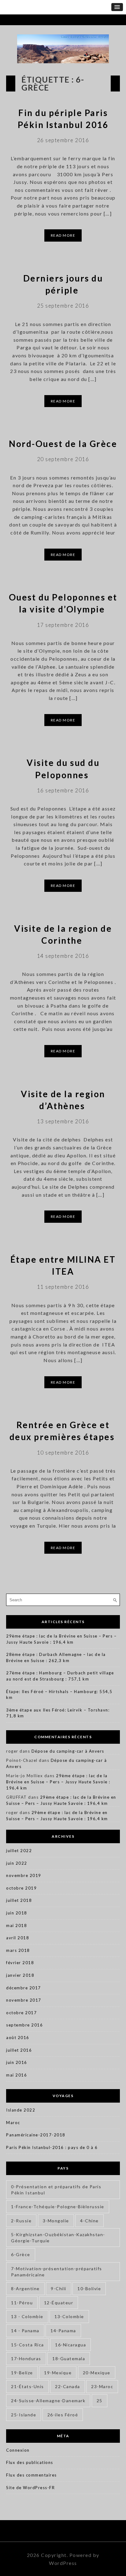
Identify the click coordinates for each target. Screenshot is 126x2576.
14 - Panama (25, 2331)
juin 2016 (17, 2062)
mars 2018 (18, 1950)
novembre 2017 (24, 2000)
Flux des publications (30, 2462)
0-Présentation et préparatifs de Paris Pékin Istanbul (56, 2190)
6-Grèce (21, 2254)
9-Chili (59, 2288)
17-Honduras (26, 2358)
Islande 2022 (21, 2110)
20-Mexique (97, 2373)
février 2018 (20, 1963)
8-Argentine (25, 2288)
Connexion (18, 2450)
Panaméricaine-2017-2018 (36, 2135)
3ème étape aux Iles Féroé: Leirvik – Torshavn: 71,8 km (58, 1713)
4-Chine (89, 2221)
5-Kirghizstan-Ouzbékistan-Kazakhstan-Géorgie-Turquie (58, 2238)
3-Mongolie (56, 2221)
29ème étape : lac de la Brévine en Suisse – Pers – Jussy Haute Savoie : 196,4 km (61, 1639)
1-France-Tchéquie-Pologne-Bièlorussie (58, 2207)
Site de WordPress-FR (30, 2488)
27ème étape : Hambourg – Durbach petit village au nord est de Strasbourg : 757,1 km (60, 1676)
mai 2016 (17, 2075)
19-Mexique (58, 2373)
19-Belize (22, 2373)
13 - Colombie (27, 2316)
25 (100, 2401)
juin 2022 (17, 1863)
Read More (63, 235)
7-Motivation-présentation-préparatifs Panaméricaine (57, 2272)
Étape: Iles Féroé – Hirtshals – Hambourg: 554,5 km (59, 1695)
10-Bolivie (89, 2288)
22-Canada (68, 2386)
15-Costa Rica (28, 2345)
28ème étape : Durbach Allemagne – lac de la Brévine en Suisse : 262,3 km (56, 1657)
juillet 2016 (19, 2050)
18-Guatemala (69, 2358)
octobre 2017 (21, 2013)
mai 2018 (17, 1925)
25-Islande (24, 2415)
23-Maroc (102, 2386)
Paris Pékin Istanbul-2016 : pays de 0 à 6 (52, 2147)
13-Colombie (69, 2316)
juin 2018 (17, 1913)
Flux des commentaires (31, 2475)
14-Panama (63, 2331)
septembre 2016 (24, 2025)
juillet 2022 (19, 1851)
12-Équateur (59, 2303)
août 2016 (18, 2038)
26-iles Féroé (63, 2415)
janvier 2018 (20, 1975)
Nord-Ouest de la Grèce (63, 444)
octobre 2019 (21, 1888)
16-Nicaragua (70, 2345)
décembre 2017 (24, 1988)
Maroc (13, 2123)
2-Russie (21, 2221)
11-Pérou (22, 2303)
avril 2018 (18, 1938)
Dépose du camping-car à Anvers (68, 1751)
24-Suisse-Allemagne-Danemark (48, 2401)
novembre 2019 (24, 1875)
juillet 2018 (19, 1900)
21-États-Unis (28, 2386)
